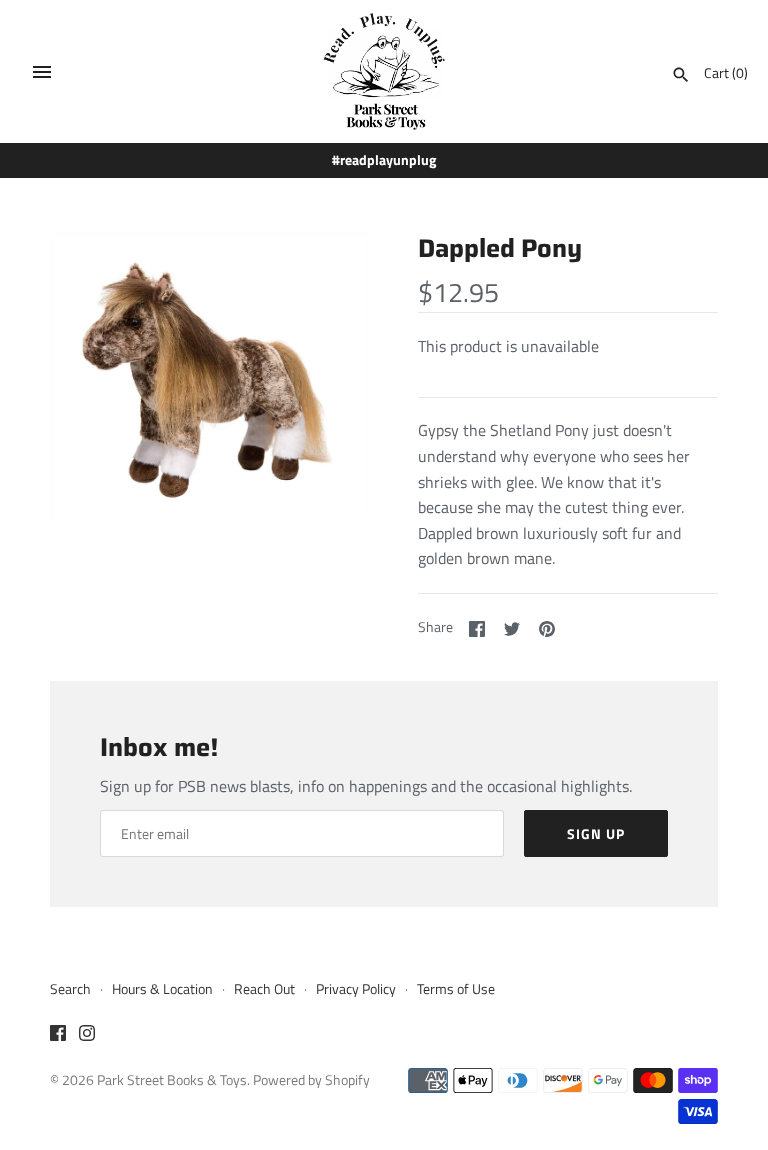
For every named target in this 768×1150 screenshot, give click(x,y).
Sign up (596, 833)
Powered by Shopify (311, 1080)
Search (70, 989)
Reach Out (264, 989)
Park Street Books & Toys (172, 1080)
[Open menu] (42, 72)
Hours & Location (162, 989)
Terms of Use (456, 989)
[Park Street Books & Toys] (384, 71)
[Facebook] (58, 1036)
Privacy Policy (356, 989)
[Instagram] (87, 1036)
